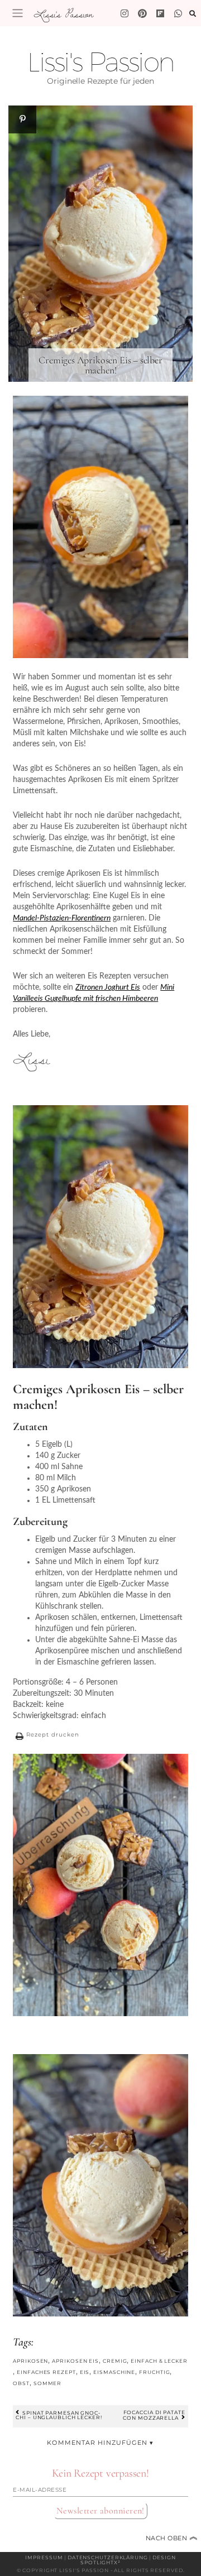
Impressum (44, 2557)
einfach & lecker (159, 2361)
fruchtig (154, 2372)
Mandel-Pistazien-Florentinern (62, 918)
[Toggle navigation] (18, 13)
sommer (47, 2383)
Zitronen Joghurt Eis (108, 987)
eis (85, 2372)
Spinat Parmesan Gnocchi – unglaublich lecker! (59, 2415)
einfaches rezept (46, 2372)
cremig (115, 2361)
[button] (46, 1736)
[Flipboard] (160, 13)
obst (21, 2383)
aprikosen (30, 2361)
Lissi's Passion (63, 14)
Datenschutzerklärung (108, 2557)
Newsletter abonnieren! (100, 2511)
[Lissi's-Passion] (178, 13)
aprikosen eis (75, 2361)
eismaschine (114, 2372)
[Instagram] (125, 13)
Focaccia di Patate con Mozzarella (154, 2415)
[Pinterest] (142, 13)
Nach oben (172, 2538)
